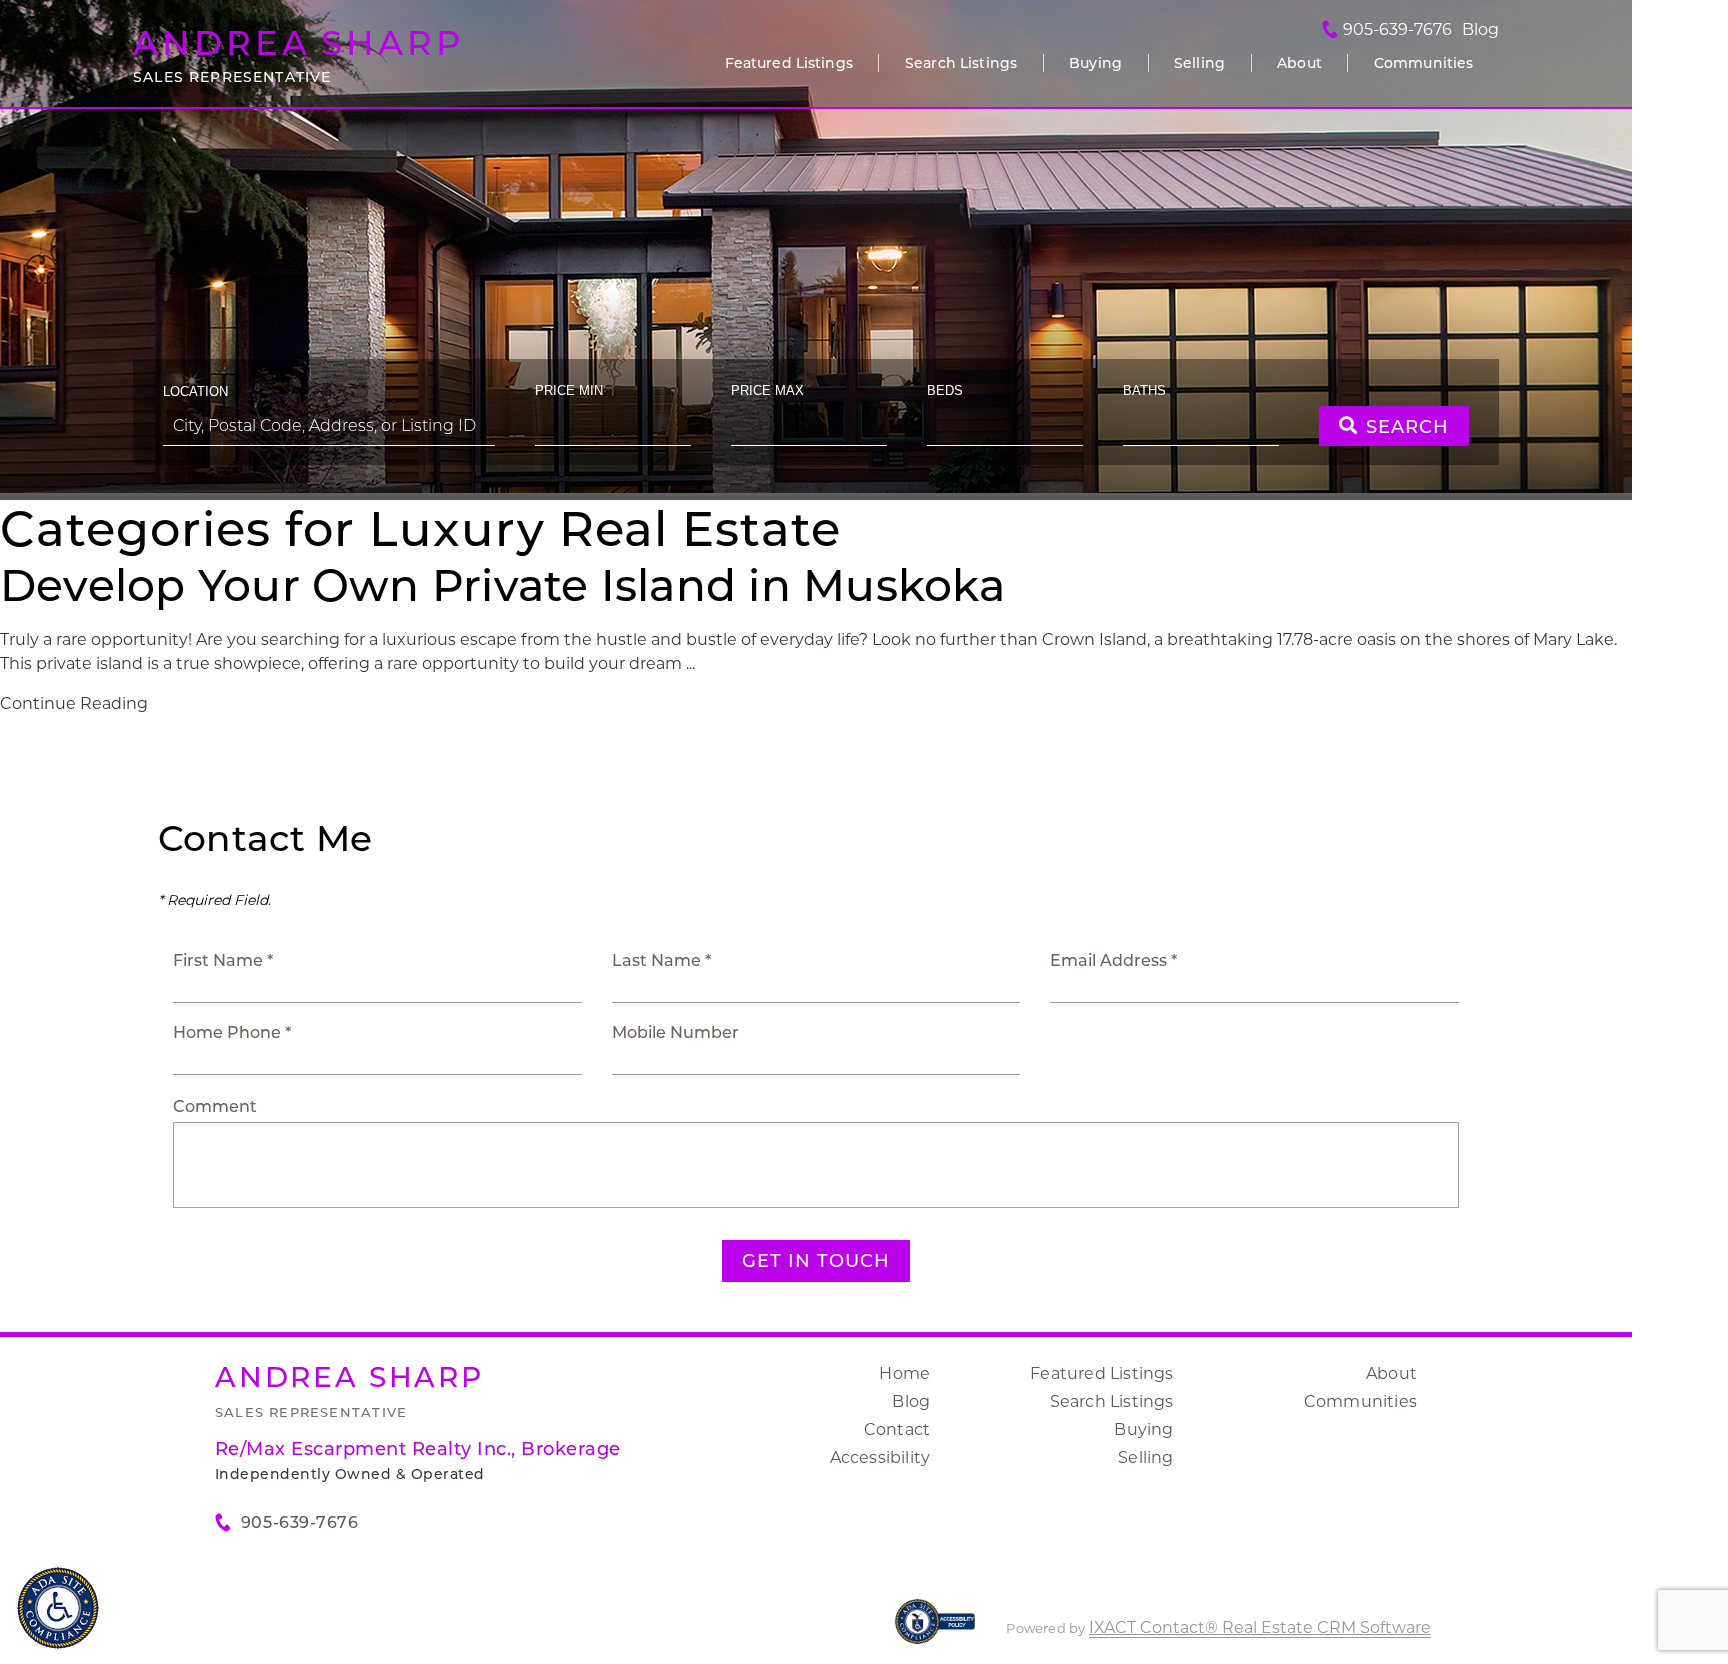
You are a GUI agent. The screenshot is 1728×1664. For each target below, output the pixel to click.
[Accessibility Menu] (58, 1608)
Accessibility (880, 1457)
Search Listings (961, 63)
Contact (897, 1429)
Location (195, 391)
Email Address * (1113, 960)
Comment (215, 1106)
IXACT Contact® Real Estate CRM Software (1260, 1627)
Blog (911, 1401)
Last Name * (661, 960)
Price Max (767, 390)
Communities (1424, 63)
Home (904, 1373)
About (1299, 63)
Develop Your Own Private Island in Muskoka (503, 585)
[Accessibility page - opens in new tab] (935, 1631)
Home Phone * (232, 1032)
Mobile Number (675, 1032)
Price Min (569, 390)
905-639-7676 (1397, 30)
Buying (1095, 63)
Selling (1199, 63)
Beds (945, 390)
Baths (1144, 390)
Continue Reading (74, 703)
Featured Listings (789, 63)
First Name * (223, 960)
